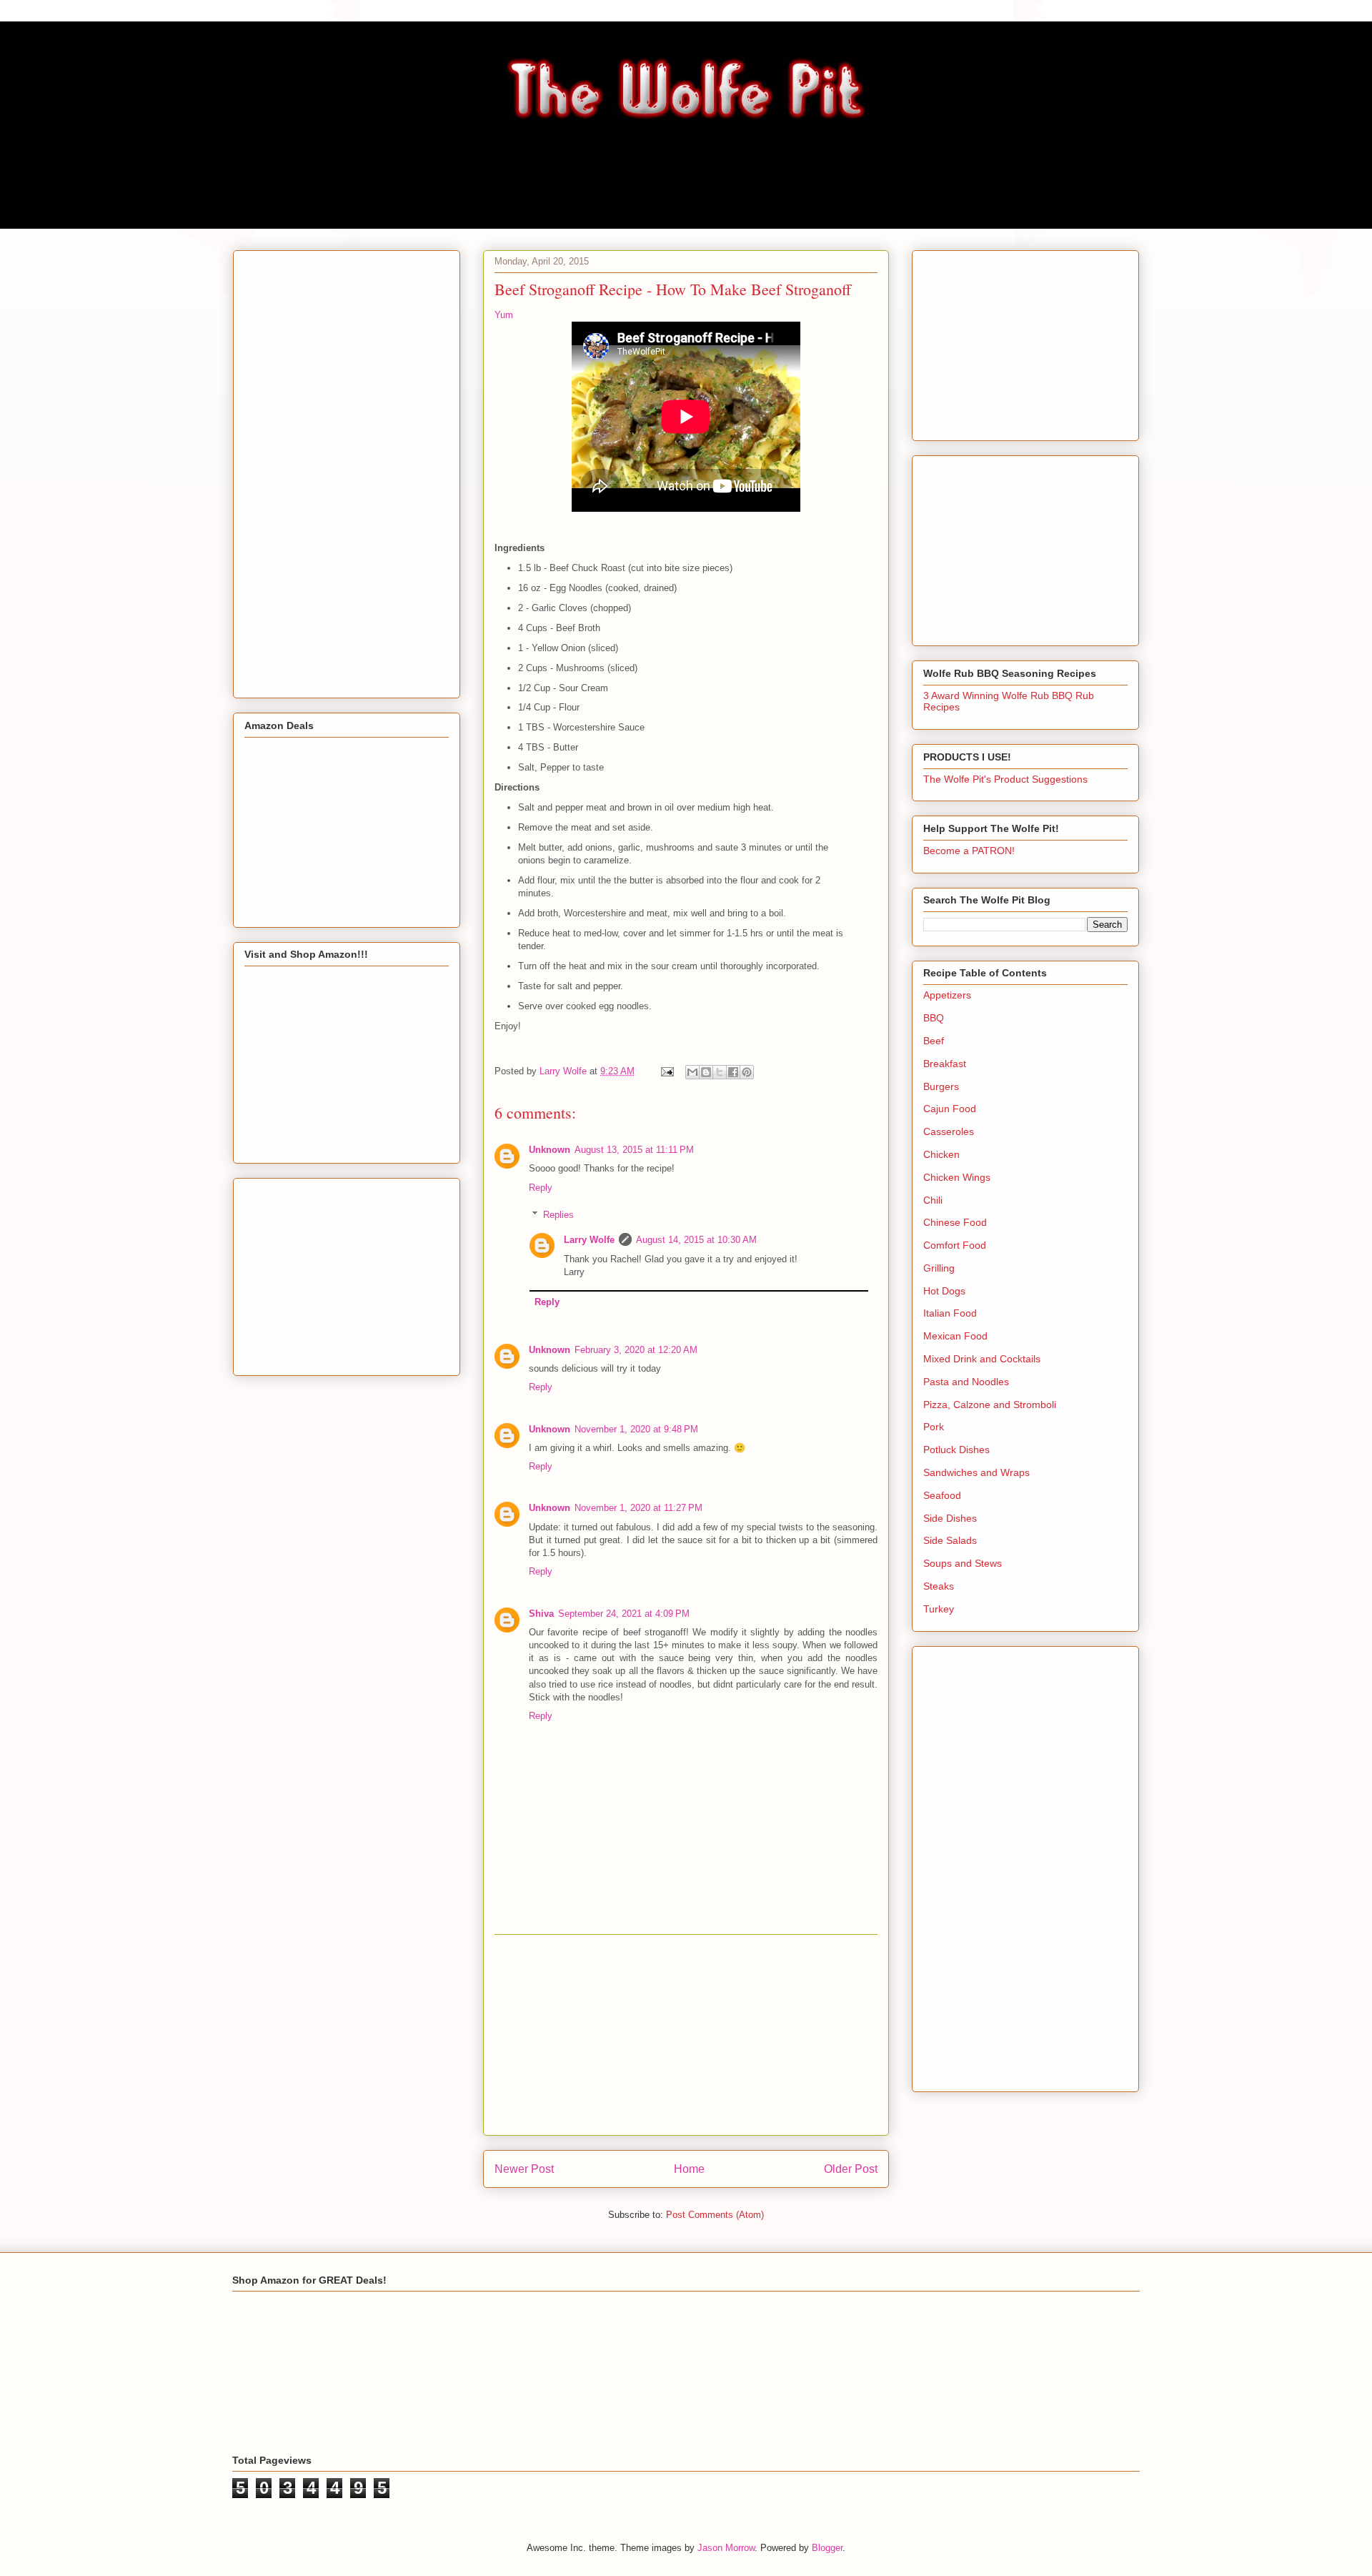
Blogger (827, 2548)
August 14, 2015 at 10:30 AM (696, 1240)
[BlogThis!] (706, 1072)
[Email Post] (666, 1071)
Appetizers (947, 995)
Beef (934, 1041)
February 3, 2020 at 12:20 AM (636, 1350)
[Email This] (692, 1072)
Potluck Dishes (956, 1450)
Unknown (550, 1150)
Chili (933, 1200)
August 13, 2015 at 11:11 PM (634, 1150)
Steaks (939, 1586)
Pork (934, 1427)
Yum (504, 315)
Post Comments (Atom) (715, 2215)
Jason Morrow (726, 2548)
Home (689, 2169)
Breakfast (945, 1064)
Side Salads (950, 1540)
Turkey (939, 1609)
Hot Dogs (944, 1291)
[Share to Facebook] (733, 1072)
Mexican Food (955, 1336)
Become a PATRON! (969, 851)
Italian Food (950, 1313)
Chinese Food (955, 1222)
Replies (558, 1215)
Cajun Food (950, 1109)
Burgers (941, 1086)
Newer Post (524, 2169)
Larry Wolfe (589, 1240)
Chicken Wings (957, 1177)
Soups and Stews (963, 1563)
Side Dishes (950, 1518)
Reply (541, 1188)
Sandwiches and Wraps (976, 1472)
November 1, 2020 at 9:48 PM (636, 1429)
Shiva (541, 1614)
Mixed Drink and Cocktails (982, 1359)
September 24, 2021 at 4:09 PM (624, 1614)
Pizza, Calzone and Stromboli (990, 1405)
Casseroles (949, 1131)
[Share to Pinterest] (747, 1072)
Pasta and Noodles (966, 1382)
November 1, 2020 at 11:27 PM (638, 1508)
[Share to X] (720, 1072)
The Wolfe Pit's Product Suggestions (1005, 779)
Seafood (942, 1495)
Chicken (941, 1154)
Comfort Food (955, 1245)
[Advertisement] (686, 2035)
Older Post (851, 2169)
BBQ (934, 1018)
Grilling (939, 1268)
